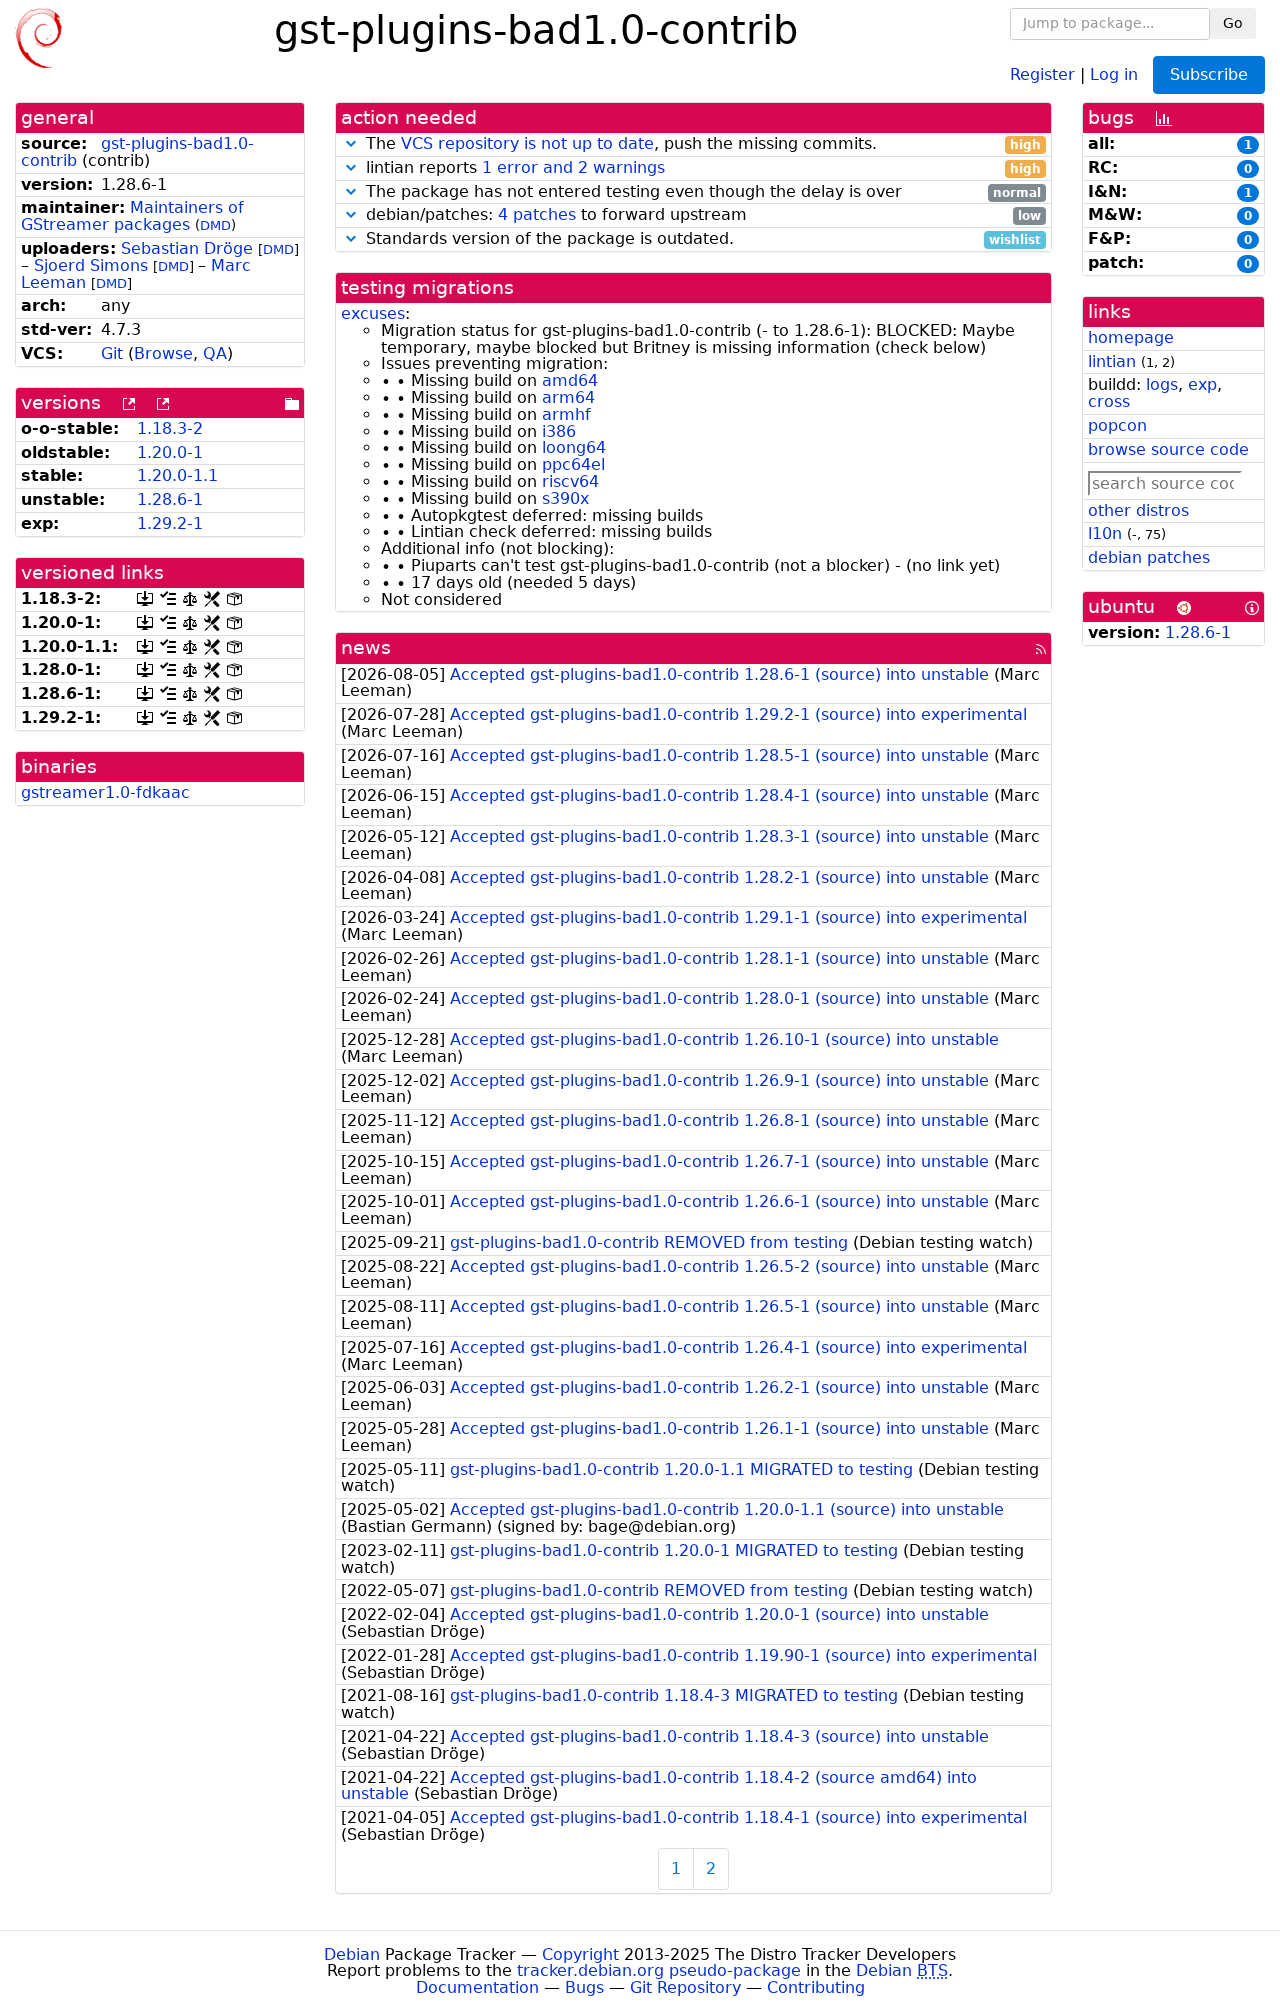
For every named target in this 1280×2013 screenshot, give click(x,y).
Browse (163, 353)
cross (1109, 401)
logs (1162, 384)
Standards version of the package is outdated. (701, 239)
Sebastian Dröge (187, 248)
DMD (215, 225)
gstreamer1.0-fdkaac (105, 792)
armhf (566, 414)
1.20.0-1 (170, 452)
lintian (1112, 361)
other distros (1138, 510)
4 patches (537, 214)
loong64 (574, 447)
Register (1042, 73)
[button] (351, 143)
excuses (373, 313)
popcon (1117, 425)
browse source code (1168, 449)
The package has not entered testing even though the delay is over (701, 192)
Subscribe (1209, 74)
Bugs (584, 1987)
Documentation (477, 1987)
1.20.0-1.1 (177, 475)
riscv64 (570, 481)
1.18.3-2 (170, 428)
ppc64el (573, 464)
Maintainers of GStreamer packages (132, 216)
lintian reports (701, 168)
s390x (565, 498)
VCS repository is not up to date (527, 143)
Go (1233, 23)
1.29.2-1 (170, 523)
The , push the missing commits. (701, 144)
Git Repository (685, 1987)
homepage (1131, 337)
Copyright (580, 1954)
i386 (559, 431)
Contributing (816, 1987)
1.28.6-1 (170, 499)
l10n (1105, 533)
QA (215, 353)
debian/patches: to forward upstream (701, 215)
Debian (352, 1954)
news (366, 647)
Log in (1114, 73)
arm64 (568, 397)
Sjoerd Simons (91, 265)
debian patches (1149, 557)
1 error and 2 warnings (573, 167)
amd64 (570, 380)
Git (112, 353)
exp (1202, 384)
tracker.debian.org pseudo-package (659, 1970)
